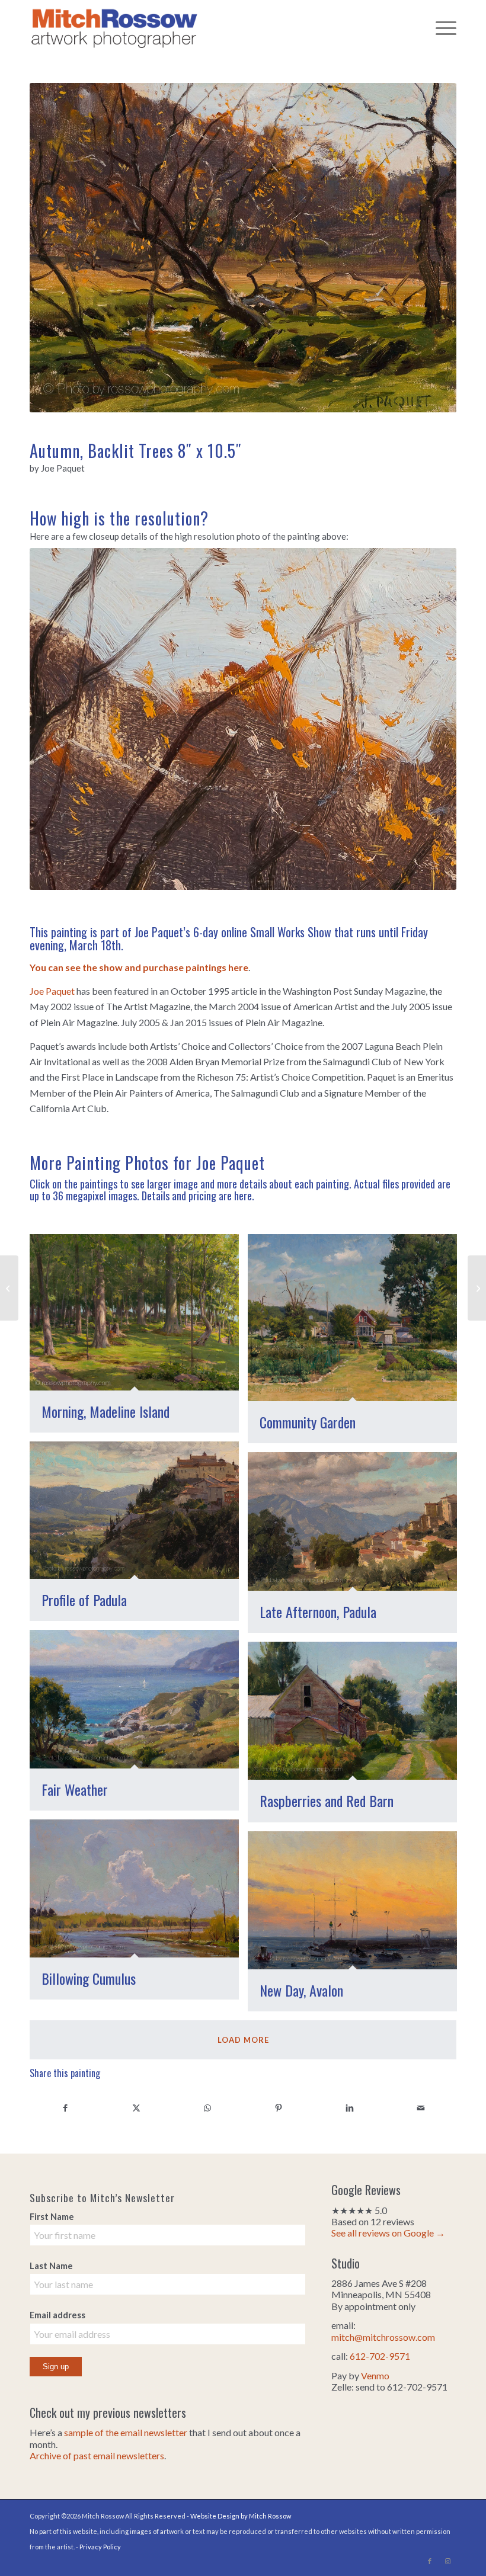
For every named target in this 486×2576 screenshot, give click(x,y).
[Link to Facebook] (430, 2561)
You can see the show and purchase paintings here (139, 967)
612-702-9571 (380, 2356)
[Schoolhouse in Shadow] (477, 1288)
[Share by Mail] (421, 2107)
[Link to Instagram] (447, 2561)
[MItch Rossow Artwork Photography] (114, 27)
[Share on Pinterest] (279, 2107)
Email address (57, 2315)
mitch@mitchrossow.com (383, 2337)
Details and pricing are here (197, 1196)
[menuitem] (440, 27)
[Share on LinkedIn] (350, 2107)
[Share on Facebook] (65, 2107)
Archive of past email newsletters (97, 2455)
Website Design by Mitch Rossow (241, 2516)
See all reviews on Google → (388, 2233)
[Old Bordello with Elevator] (9, 1288)
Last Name (51, 2266)
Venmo (375, 2375)
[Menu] (440, 27)
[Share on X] (136, 2107)
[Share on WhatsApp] (207, 2107)
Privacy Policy (100, 2547)
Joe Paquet (52, 991)
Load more (243, 2040)
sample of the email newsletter (126, 2432)
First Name (52, 2216)
